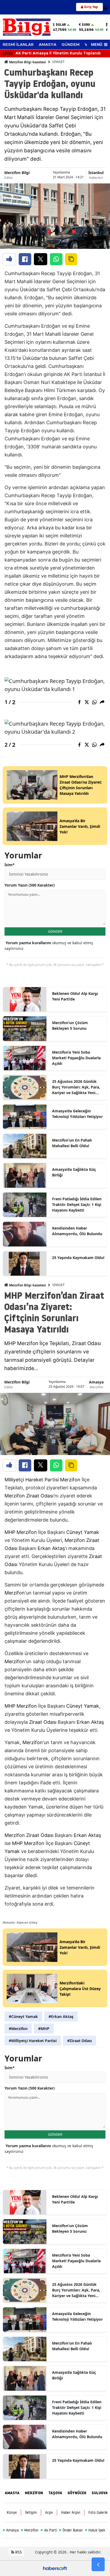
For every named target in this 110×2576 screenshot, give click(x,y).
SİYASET (58, 62)
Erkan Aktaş (51, 1548)
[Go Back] (98, 2564)
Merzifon (96, 1387)
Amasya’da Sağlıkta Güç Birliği (74, 1172)
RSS (18, 2552)
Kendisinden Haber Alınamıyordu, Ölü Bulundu (77, 1231)
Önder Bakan (71, 2530)
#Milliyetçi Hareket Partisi (33, 2041)
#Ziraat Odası (80, 2041)
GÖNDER (55, 931)
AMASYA (48, 45)
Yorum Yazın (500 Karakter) (30, 885)
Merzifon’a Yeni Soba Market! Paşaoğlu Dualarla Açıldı (76, 1058)
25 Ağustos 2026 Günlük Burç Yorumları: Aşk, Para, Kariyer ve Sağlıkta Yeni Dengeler (76, 1087)
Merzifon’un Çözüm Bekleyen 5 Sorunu (70, 1025)
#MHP (44, 2029)
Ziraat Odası (40, 1496)
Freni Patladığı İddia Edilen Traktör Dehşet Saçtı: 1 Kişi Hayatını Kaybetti (77, 1204)
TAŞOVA (55, 2493)
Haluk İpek (95, 2530)
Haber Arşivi (71, 2512)
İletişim (31, 2512)
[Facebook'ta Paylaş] (25, 259)
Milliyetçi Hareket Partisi (32, 1480)
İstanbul (96, 173)
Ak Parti (49, 2530)
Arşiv (49, 2512)
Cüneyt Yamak (83, 1532)
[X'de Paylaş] (41, 259)
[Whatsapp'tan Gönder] (56, 259)
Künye (12, 2512)
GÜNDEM (70, 45)
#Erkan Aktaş (61, 2016)
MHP (10, 1532)
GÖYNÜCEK (77, 2493)
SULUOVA (100, 2493)
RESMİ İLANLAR (18, 45)
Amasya (96, 1382)
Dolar (61, 25)
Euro (86, 25)
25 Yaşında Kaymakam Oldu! (78, 1258)
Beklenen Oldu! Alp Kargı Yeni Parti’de (75, 996)
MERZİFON (34, 2493)
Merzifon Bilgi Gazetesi (27, 62)
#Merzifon (18, 2029)
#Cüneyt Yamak (23, 2016)
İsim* (10, 865)
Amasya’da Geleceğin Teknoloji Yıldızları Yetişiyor (77, 1114)
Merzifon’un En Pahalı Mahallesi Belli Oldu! (72, 1143)
